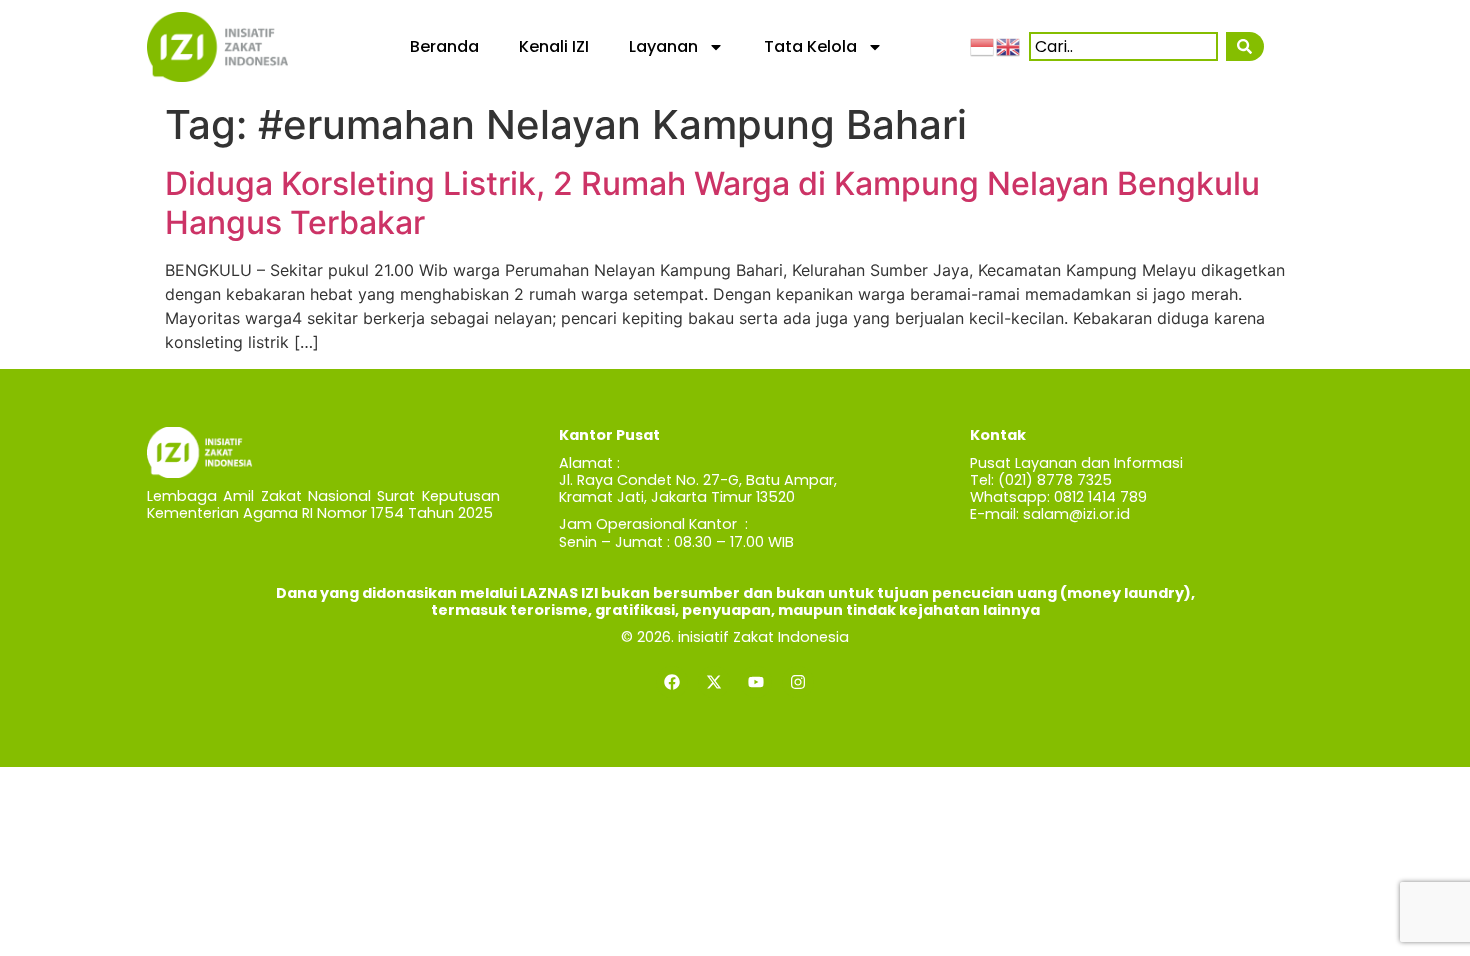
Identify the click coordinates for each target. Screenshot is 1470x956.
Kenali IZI (554, 46)
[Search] (1245, 46)
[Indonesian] (983, 46)
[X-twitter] (714, 682)
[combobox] (1123, 46)
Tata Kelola (810, 46)
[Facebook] (672, 682)
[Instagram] (798, 682)
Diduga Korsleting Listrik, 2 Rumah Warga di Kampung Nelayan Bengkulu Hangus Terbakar (712, 202)
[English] (1009, 46)
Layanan (663, 46)
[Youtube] (756, 682)
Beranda (444, 46)
